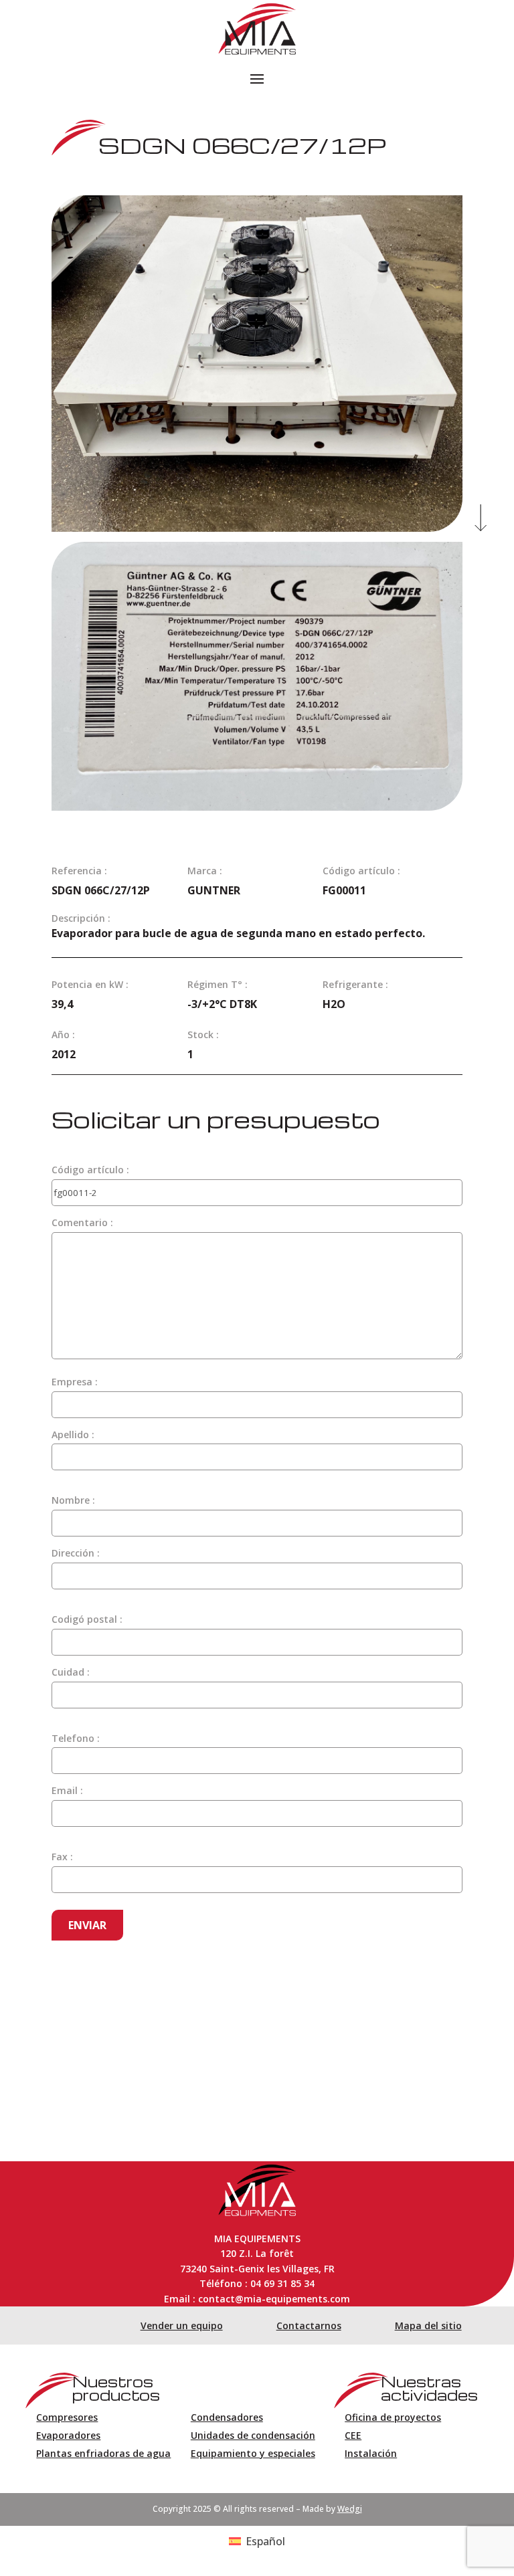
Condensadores (227, 2417)
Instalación (371, 2453)
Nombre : (73, 1500)
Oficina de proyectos (393, 2417)
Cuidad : (71, 1672)
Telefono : (76, 1738)
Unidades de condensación (253, 2435)
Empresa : (75, 1382)
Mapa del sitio (428, 2325)
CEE (353, 2435)
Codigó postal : (87, 1619)
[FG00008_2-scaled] (257, 528)
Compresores (67, 2417)
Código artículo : (90, 1170)
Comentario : (82, 1222)
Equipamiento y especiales (253, 2453)
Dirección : (76, 1553)
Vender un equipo (182, 2325)
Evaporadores (68, 2435)
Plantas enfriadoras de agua (103, 2453)
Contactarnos (309, 2325)
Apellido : (73, 1434)
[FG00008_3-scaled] (257, 807)
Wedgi (350, 2509)
